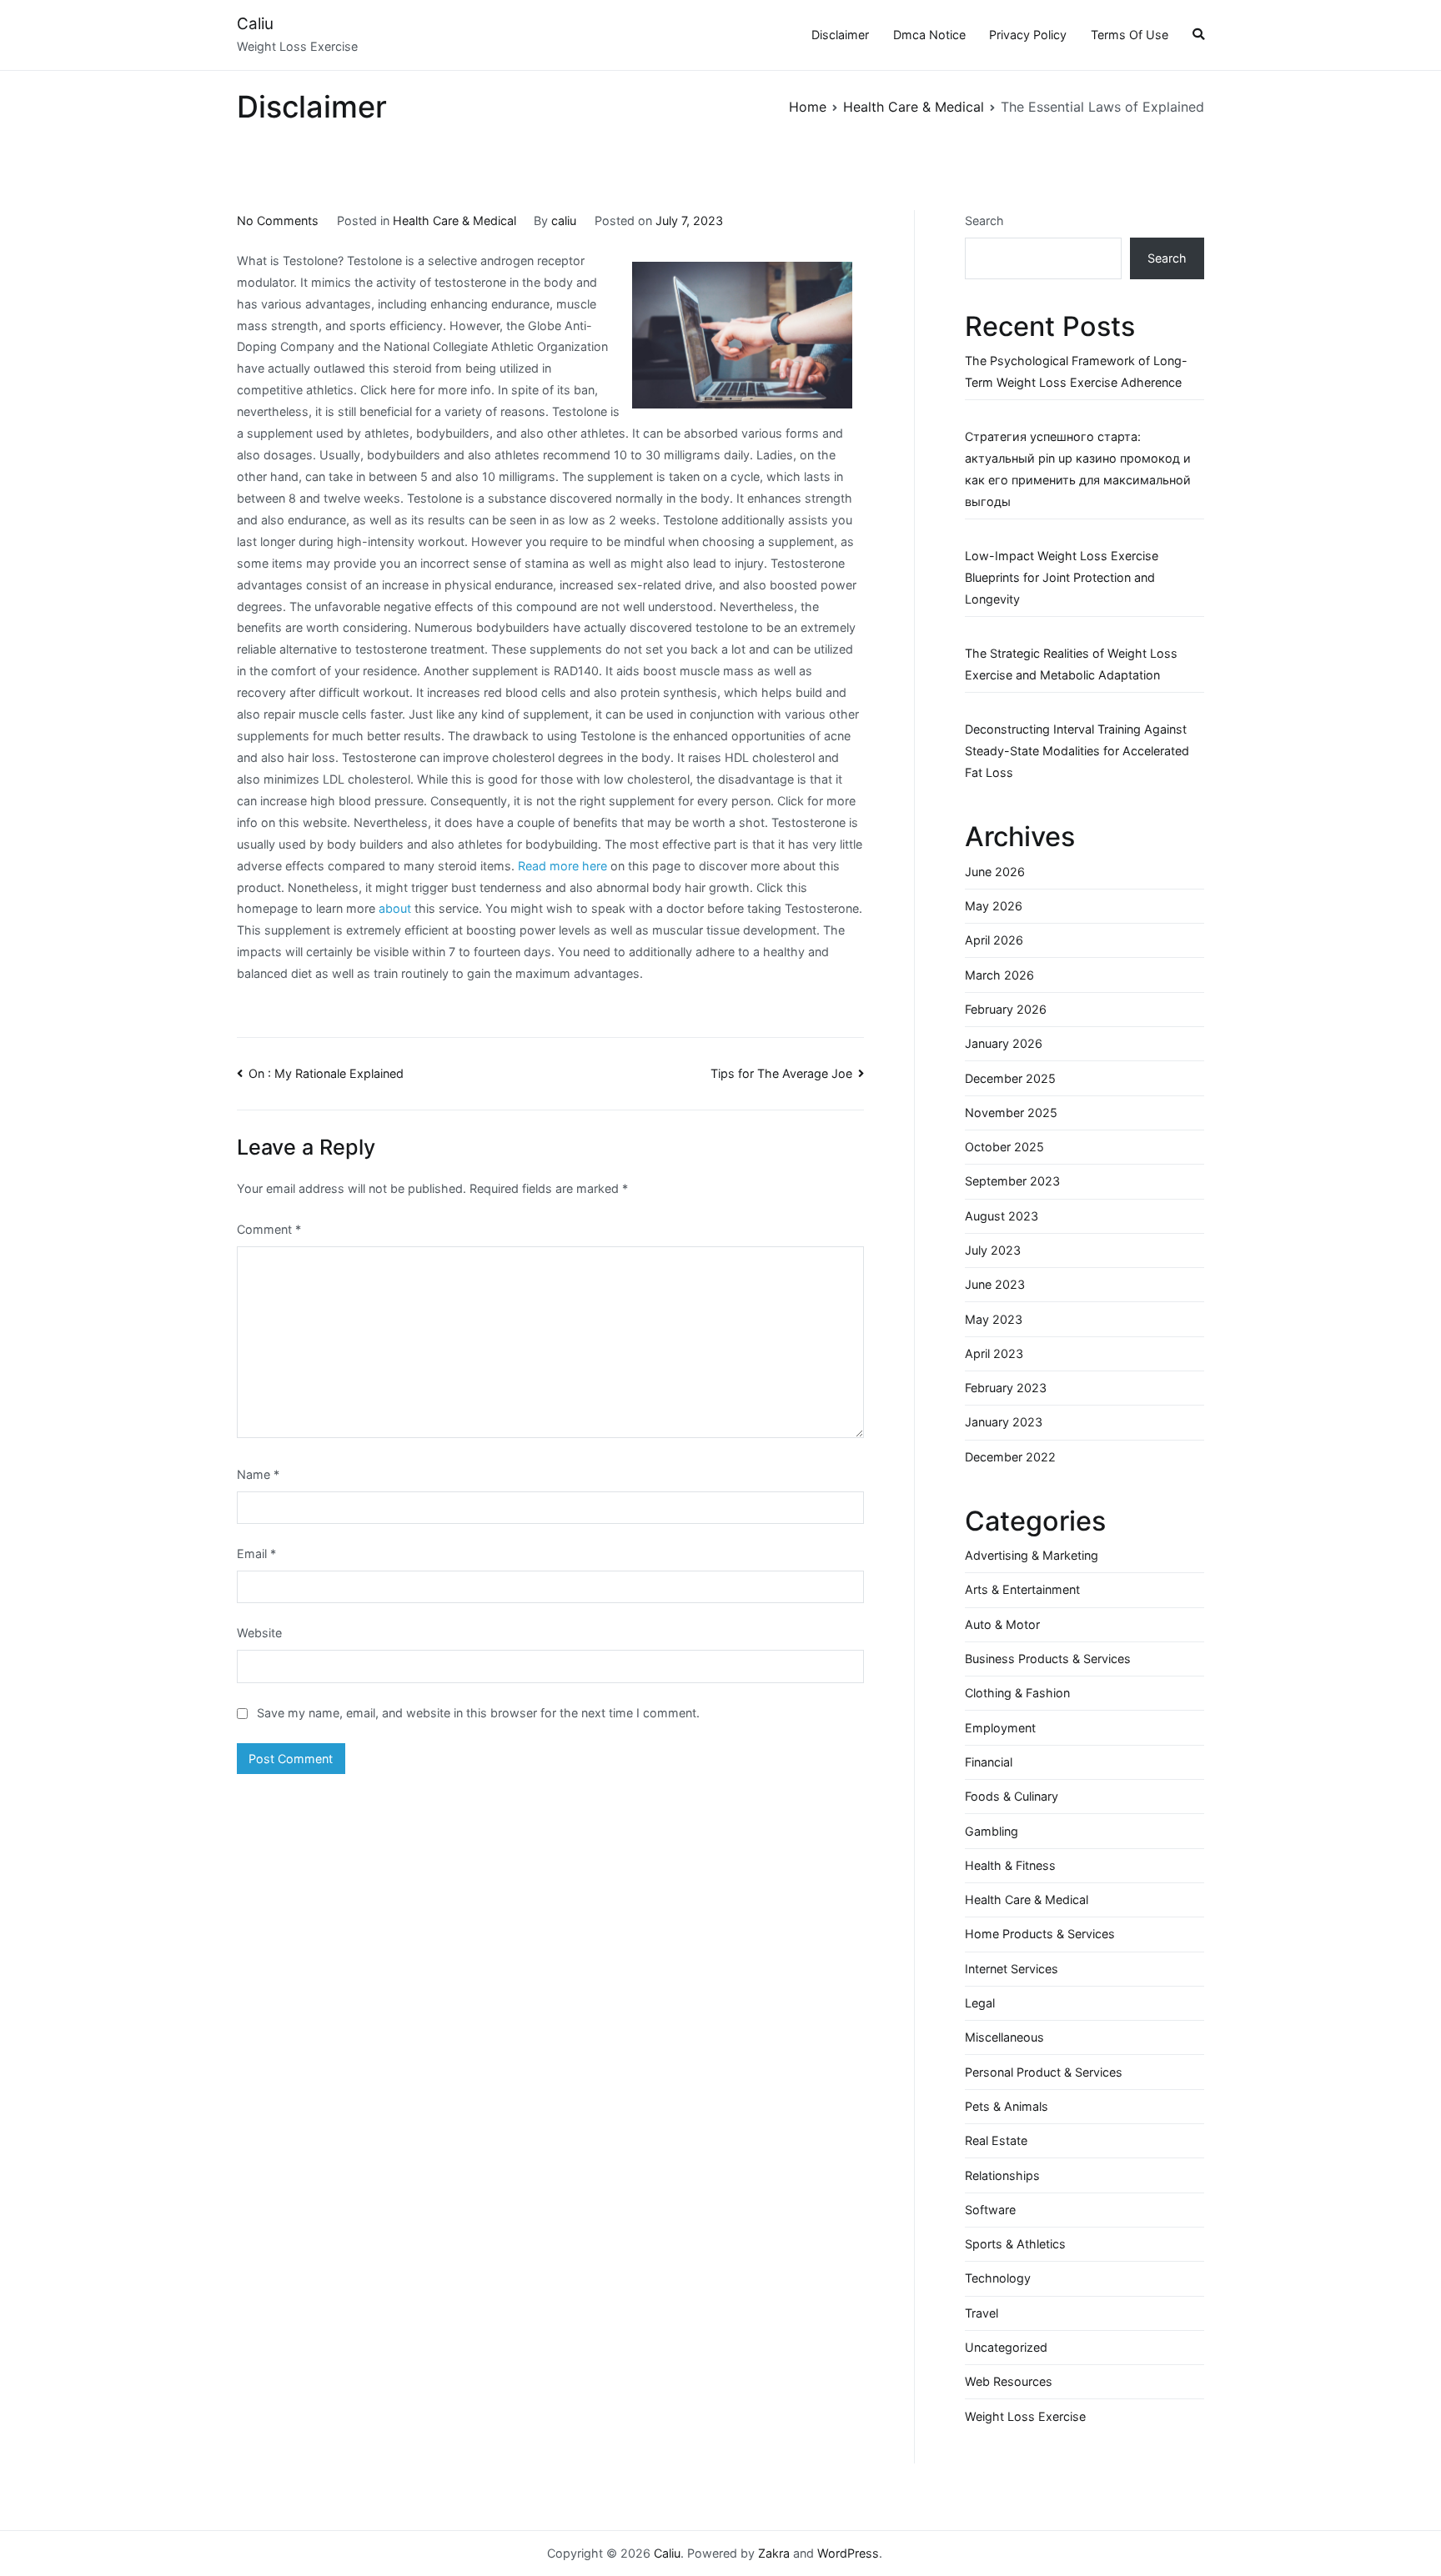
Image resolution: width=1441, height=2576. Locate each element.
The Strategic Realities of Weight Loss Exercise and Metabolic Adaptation (1071, 664)
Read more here (562, 866)
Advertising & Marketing (1032, 1555)
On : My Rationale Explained (326, 1073)
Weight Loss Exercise (1025, 2416)
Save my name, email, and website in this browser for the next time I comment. (478, 1713)
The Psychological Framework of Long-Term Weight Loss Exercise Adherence (1076, 371)
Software (990, 2210)
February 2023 (1006, 1388)
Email (256, 1554)
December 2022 (1010, 1457)
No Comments (278, 221)
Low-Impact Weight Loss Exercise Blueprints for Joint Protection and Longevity (1062, 577)
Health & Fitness (1010, 1865)
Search (984, 221)
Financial (989, 1762)
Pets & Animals (1007, 2106)
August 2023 (1002, 1216)
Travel (982, 2313)
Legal (980, 2003)
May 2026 (994, 906)
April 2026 (994, 940)
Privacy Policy (1028, 35)
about (395, 908)
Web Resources (1009, 2381)
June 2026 (995, 872)
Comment (269, 1229)
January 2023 (1004, 1422)
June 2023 (995, 1284)
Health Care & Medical (454, 221)
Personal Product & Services (1044, 2072)
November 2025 (1011, 1113)
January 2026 (1004, 1043)
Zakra (774, 2553)
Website (259, 1633)
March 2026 (999, 975)
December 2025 (1010, 1078)
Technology (998, 2278)
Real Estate (996, 2140)
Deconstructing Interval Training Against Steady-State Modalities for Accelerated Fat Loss (1077, 751)
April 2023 (994, 1353)
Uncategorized (1006, 2347)
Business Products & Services (1048, 1659)
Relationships (1002, 2175)
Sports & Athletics (1015, 2244)
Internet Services (1012, 1969)
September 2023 (1012, 1181)
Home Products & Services (1040, 1934)
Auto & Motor (1002, 1624)
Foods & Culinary (1012, 1796)
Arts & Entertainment (1022, 1589)
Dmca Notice (929, 35)
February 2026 (1006, 1009)
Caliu (255, 24)
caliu (564, 221)
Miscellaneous (1004, 2037)
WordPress (848, 2553)
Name (258, 1474)
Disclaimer (840, 35)
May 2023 (994, 1319)
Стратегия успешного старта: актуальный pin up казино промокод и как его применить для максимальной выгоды (1078, 469)
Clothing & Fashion (1017, 1693)
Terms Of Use (1130, 35)
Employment (1000, 1728)
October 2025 (1004, 1147)
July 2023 (993, 1250)
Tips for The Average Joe (781, 1073)
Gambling (992, 1831)
